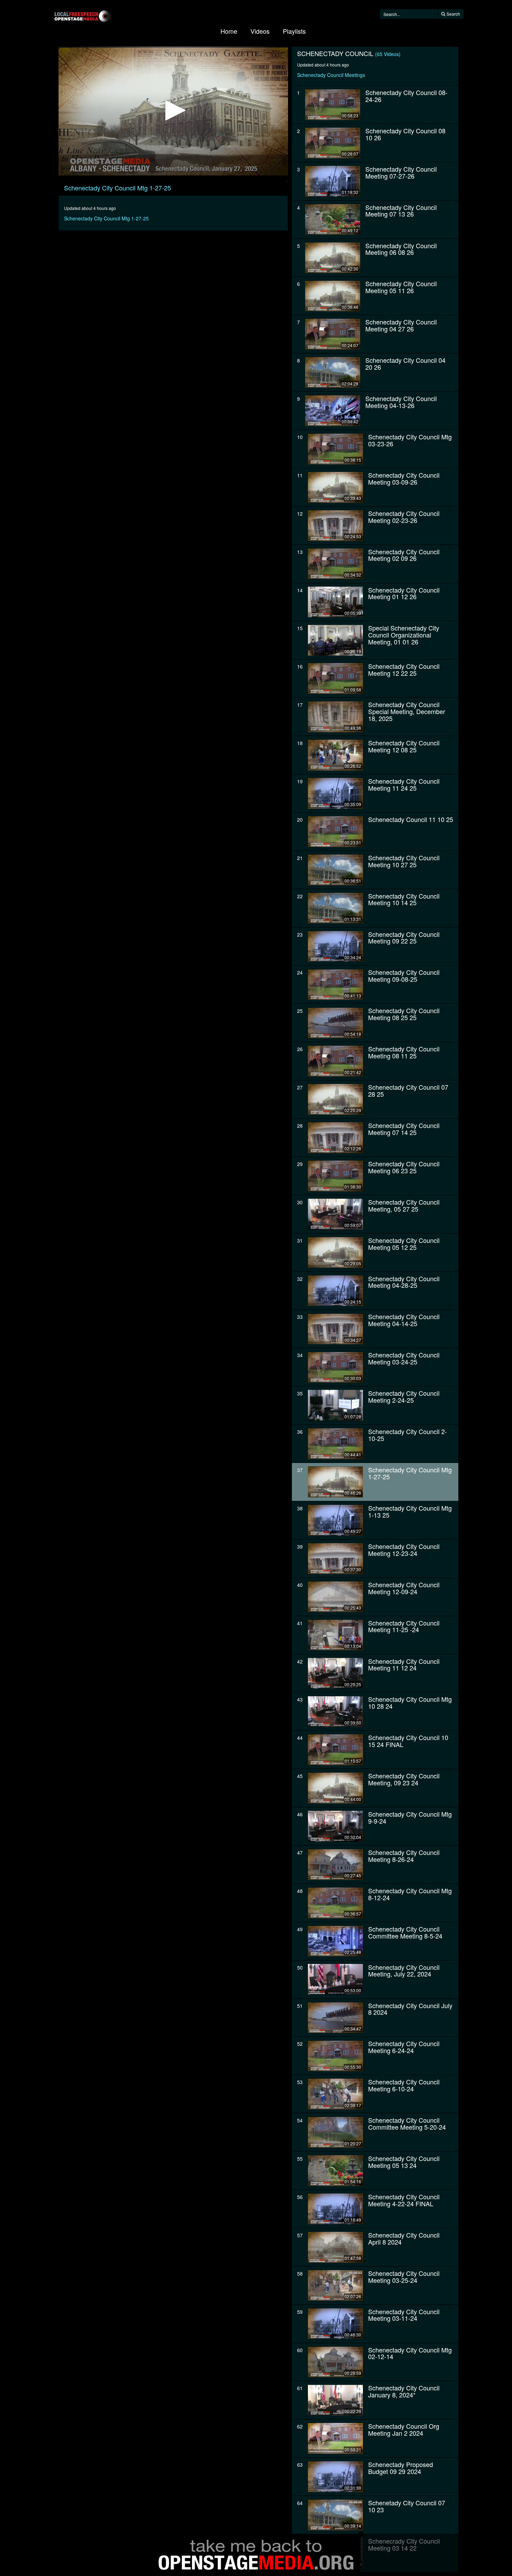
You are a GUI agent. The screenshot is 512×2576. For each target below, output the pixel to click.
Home (229, 31)
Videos (260, 31)
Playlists (294, 31)
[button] (173, 110)
